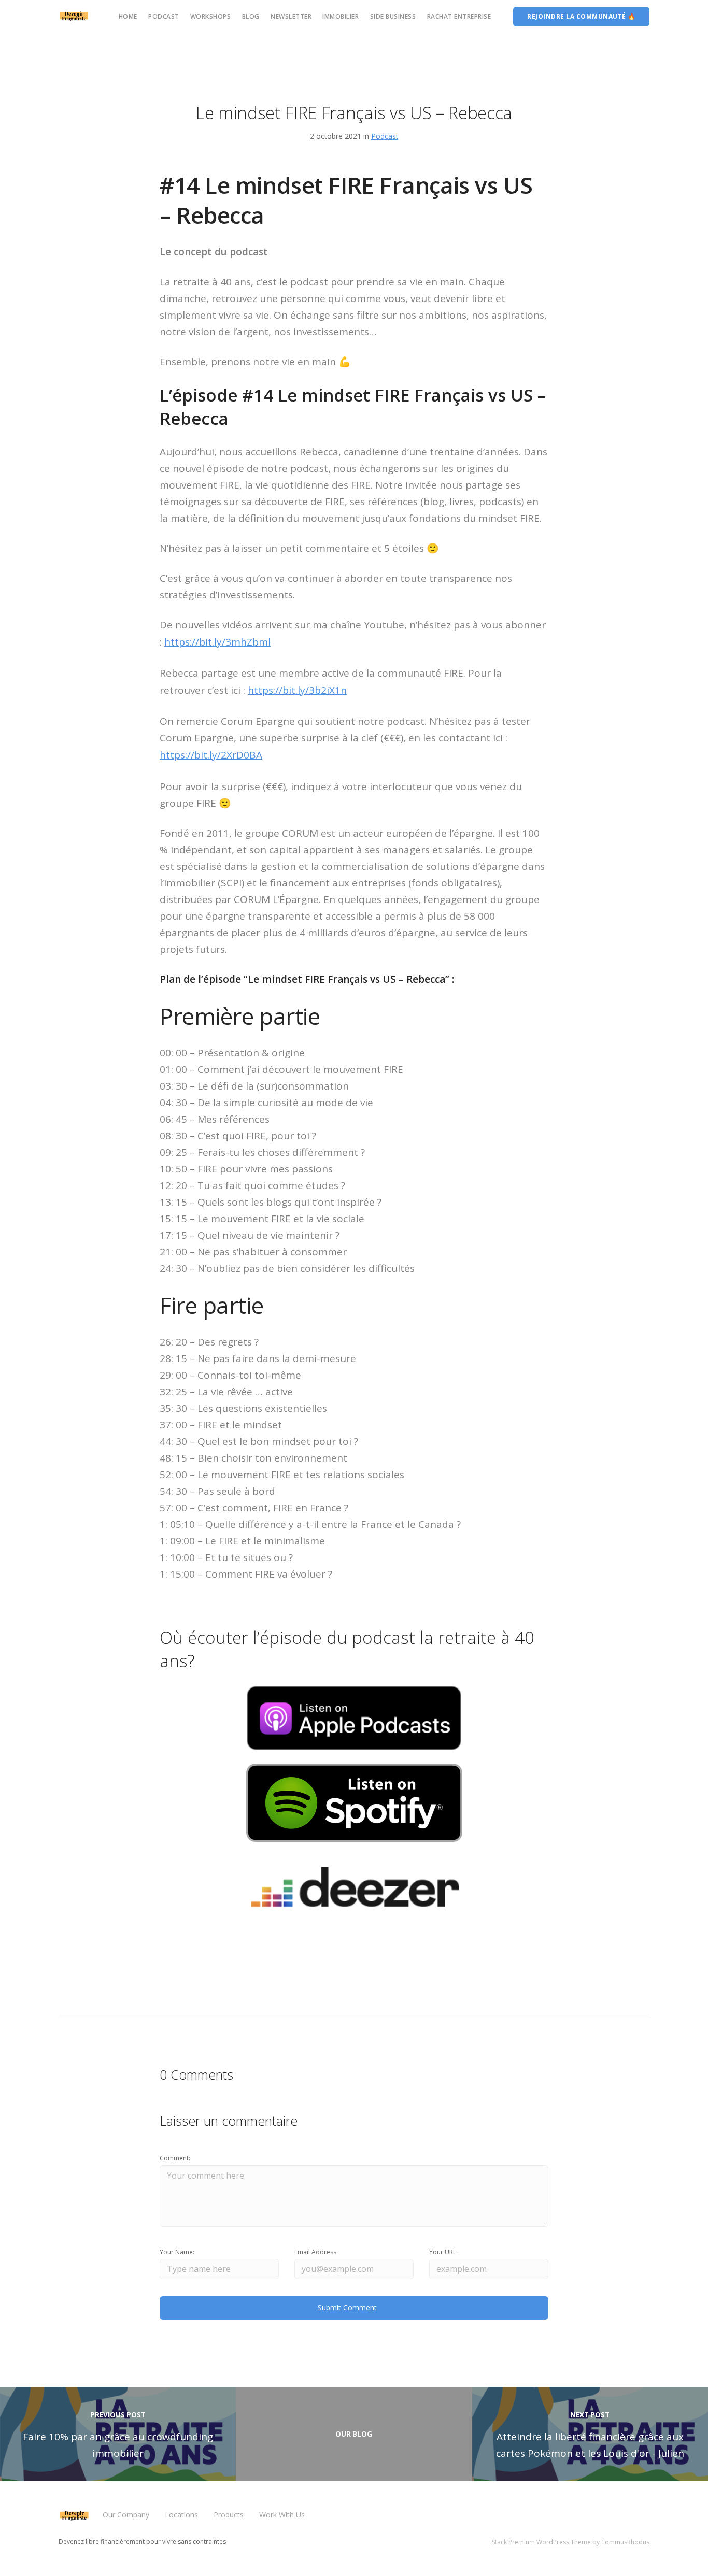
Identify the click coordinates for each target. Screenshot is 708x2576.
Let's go (424, 1384)
